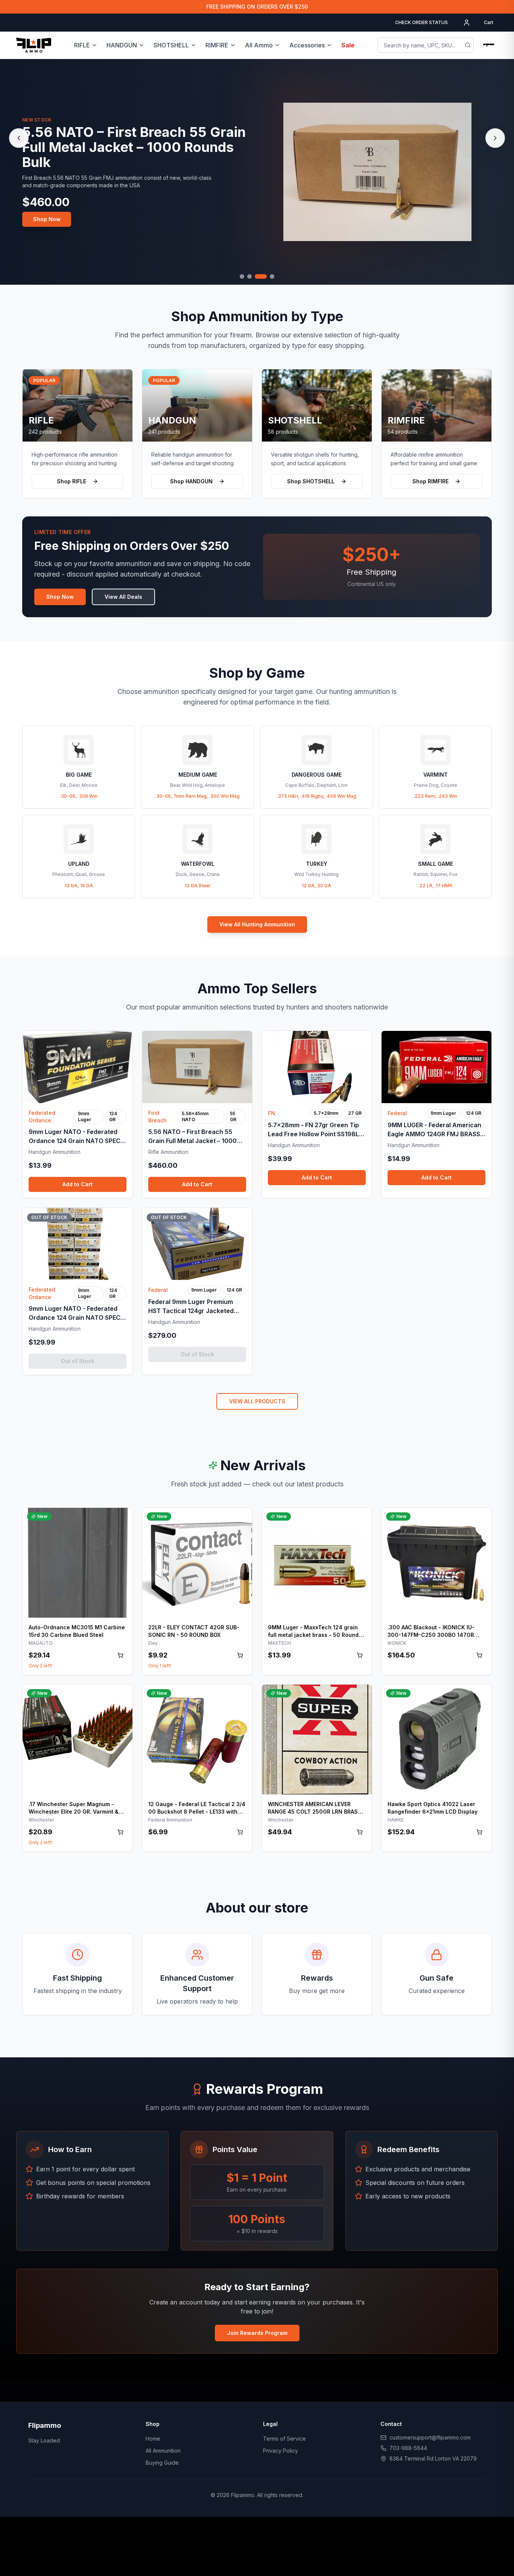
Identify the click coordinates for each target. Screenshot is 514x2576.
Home (153, 2439)
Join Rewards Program (257, 2333)
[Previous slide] (19, 138)
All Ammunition (163, 2451)
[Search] (468, 45)
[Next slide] (495, 138)
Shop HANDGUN (191, 481)
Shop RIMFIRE (430, 481)
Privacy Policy (281, 2451)
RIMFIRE (217, 45)
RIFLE (82, 45)
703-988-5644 (408, 2448)
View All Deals (123, 597)
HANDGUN (122, 45)
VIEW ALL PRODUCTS (257, 1401)
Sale (348, 45)
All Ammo (259, 45)
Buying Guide (162, 2463)
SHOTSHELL (171, 45)
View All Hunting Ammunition (257, 924)
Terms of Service (284, 2439)
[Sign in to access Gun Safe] (489, 45)
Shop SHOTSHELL (311, 481)
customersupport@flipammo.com (430, 2437)
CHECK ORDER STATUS (421, 22)
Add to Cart (78, 1184)
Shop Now (47, 211)
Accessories (307, 45)
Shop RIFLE (71, 481)
